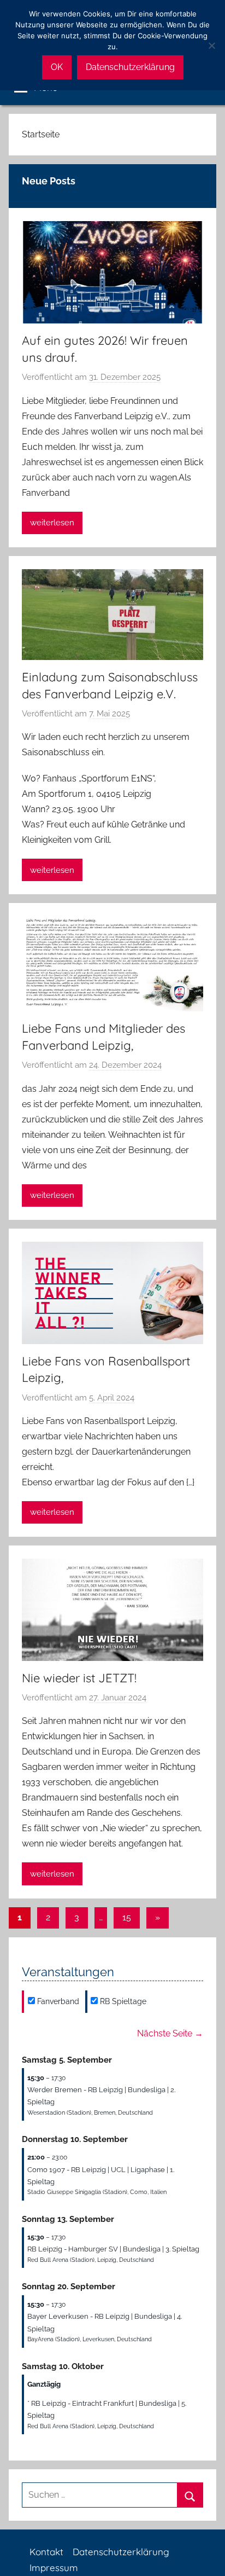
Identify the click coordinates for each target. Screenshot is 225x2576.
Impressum (54, 2568)
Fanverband (57, 2001)
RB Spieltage (122, 2001)
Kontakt (46, 2552)
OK (57, 67)
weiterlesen (52, 523)
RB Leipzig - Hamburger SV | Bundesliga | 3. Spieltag (113, 2249)
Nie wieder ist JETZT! (79, 1678)
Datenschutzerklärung (121, 2552)
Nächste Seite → (170, 2033)
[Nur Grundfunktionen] (211, 45)
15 (127, 1917)
